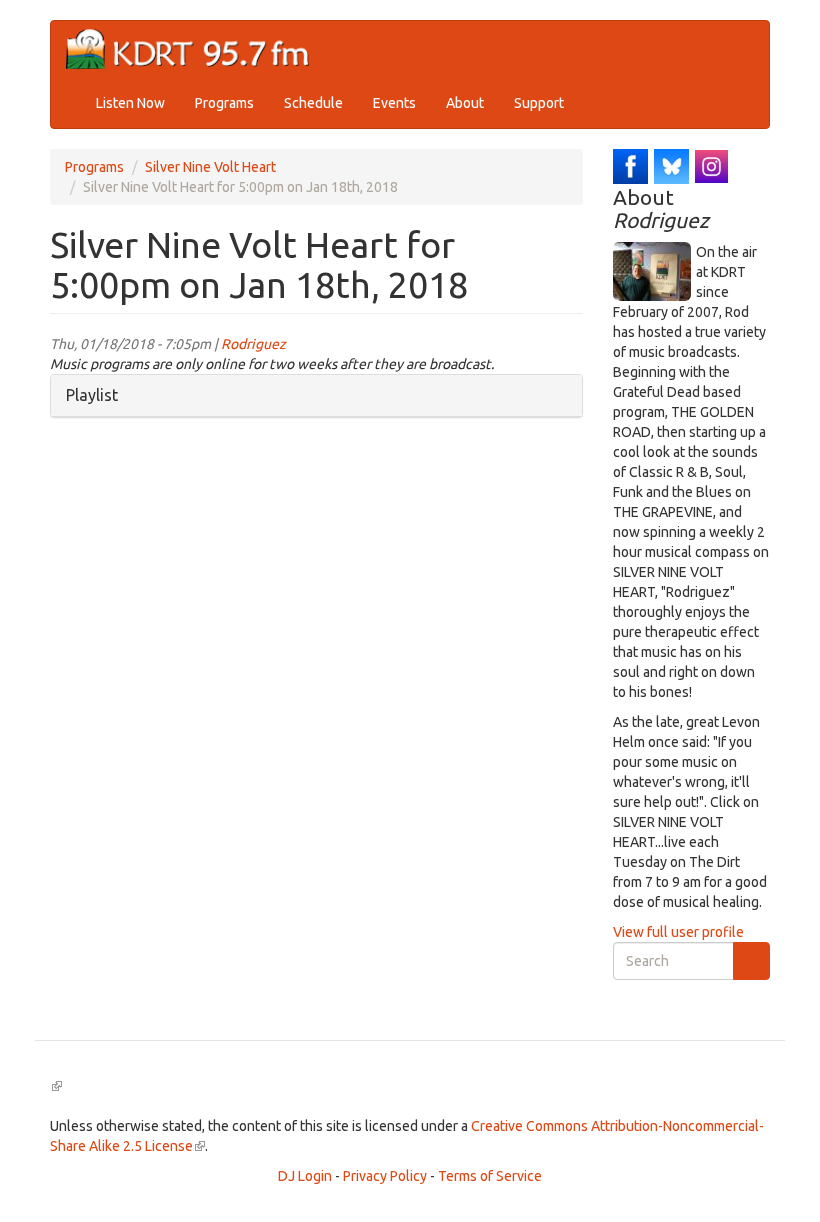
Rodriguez (253, 344)
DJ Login (305, 1176)
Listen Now (130, 103)
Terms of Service (490, 1176)
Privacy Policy (385, 1176)
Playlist (92, 395)
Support (539, 103)
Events (394, 103)
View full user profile (678, 932)
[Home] (195, 49)
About (465, 103)
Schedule (313, 103)
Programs (224, 103)
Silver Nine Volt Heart (210, 167)
